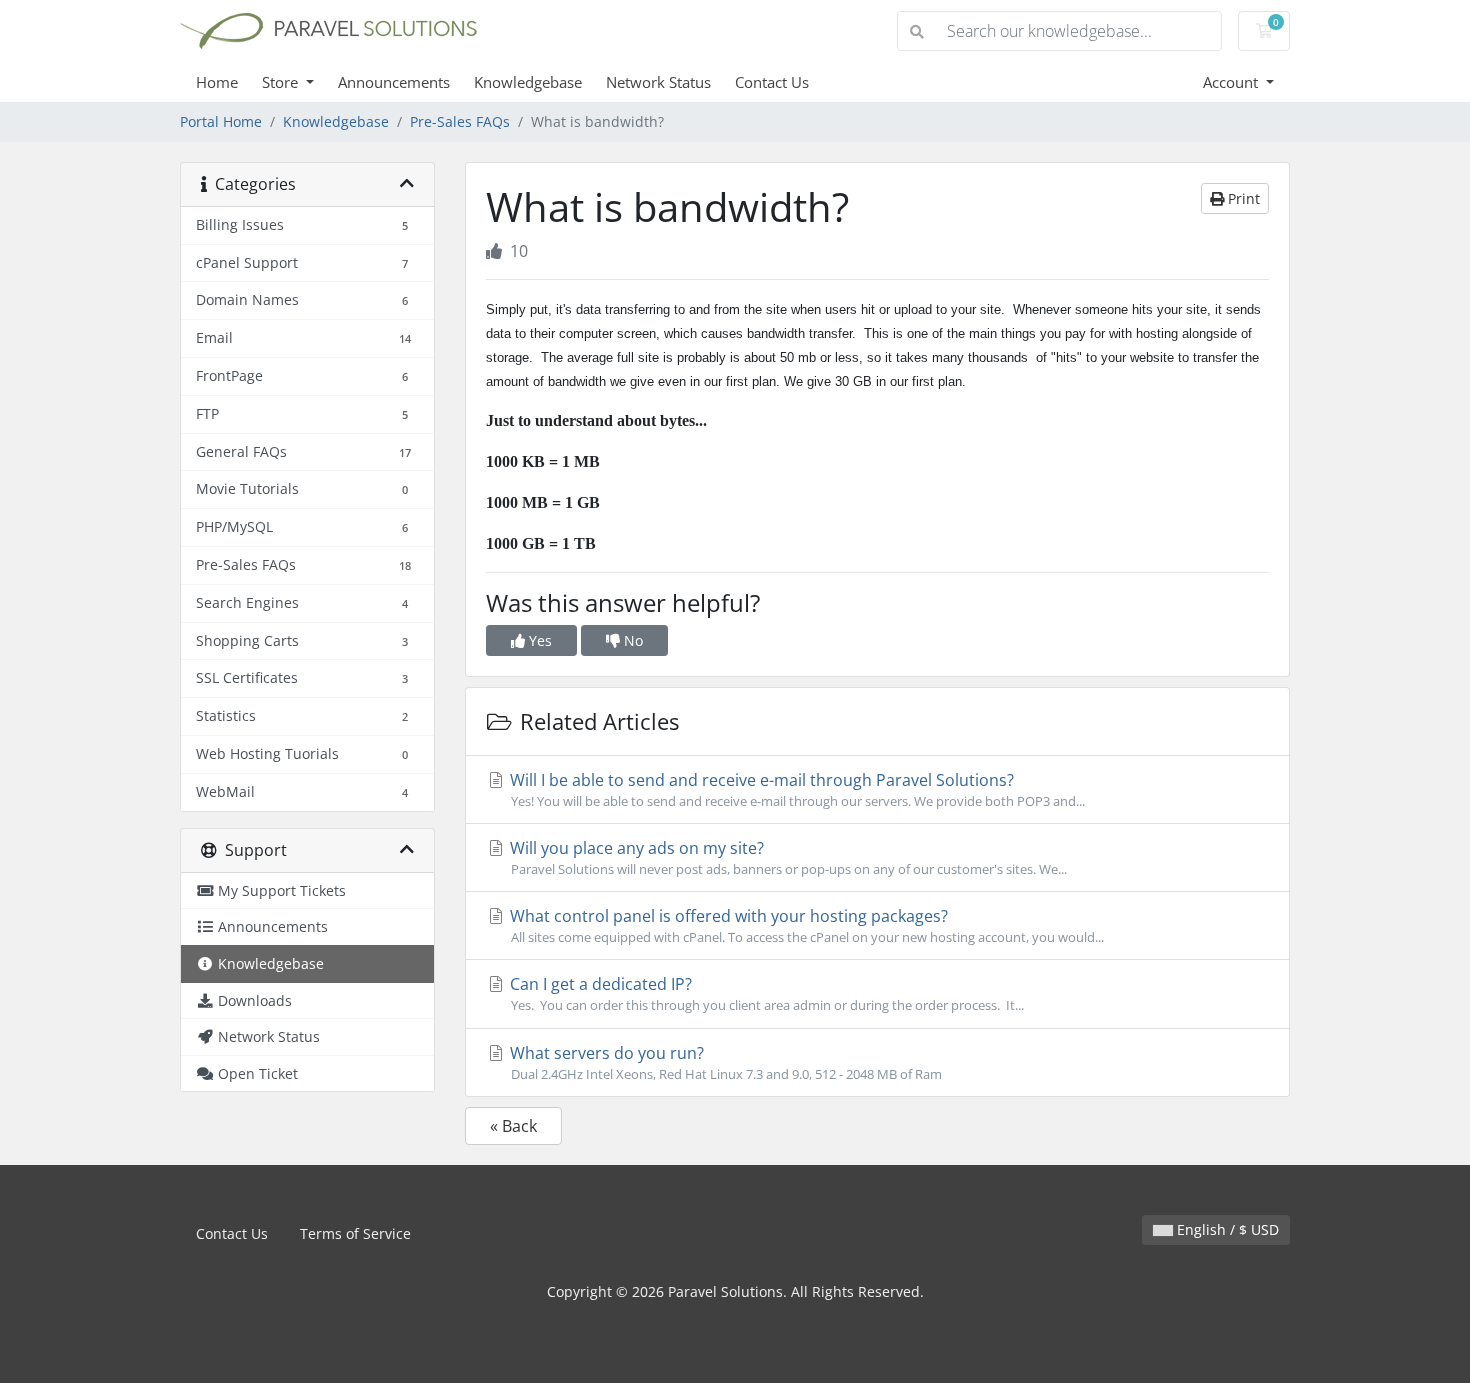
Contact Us (772, 82)
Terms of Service (355, 1233)
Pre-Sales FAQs (460, 121)
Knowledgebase (528, 82)
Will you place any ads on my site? (786, 857)
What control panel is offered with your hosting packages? (805, 925)
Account (1232, 82)
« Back (513, 1126)
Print (1242, 198)
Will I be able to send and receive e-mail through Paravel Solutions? (795, 789)
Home (217, 82)
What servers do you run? (724, 1062)
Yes (538, 640)
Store (282, 82)
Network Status (658, 82)
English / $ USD (1226, 1229)
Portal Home (221, 121)
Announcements (394, 82)
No (631, 640)
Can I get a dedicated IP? (765, 993)
